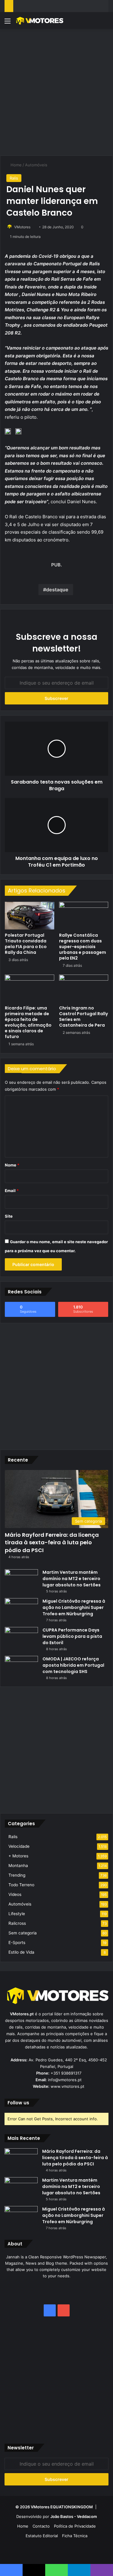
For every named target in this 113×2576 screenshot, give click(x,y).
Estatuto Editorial (42, 2536)
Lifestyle (17, 1914)
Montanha (18, 1866)
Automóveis (36, 165)
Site (9, 1216)
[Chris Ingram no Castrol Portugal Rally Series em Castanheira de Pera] (84, 988)
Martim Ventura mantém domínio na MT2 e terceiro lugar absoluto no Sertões (72, 1579)
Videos (15, 1894)
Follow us (18, 2103)
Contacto (41, 2526)
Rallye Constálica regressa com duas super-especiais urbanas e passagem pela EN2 (83, 947)
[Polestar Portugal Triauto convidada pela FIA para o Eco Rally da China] (30, 916)
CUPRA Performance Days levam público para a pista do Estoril (72, 1636)
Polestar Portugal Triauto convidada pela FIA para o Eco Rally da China (26, 944)
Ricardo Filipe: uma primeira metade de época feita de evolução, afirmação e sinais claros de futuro (28, 1022)
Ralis (14, 178)
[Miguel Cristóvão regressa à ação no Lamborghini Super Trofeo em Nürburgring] (21, 1609)
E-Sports (17, 1943)
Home (16, 165)
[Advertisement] (56, 91)
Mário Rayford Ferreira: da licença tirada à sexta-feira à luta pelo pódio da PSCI (52, 1542)
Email (12, 1191)
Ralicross (17, 1923)
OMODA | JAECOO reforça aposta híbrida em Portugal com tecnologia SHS (73, 1665)
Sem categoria (23, 1933)
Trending (17, 1875)
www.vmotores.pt (67, 2086)
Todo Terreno (21, 1885)
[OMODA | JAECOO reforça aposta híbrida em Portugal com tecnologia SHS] (21, 1667)
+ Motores (18, 1856)
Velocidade (19, 1846)
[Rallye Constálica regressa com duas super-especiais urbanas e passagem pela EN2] (84, 916)
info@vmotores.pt (65, 2080)
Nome (12, 1165)
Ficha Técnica (75, 2536)
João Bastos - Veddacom (74, 2516)
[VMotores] (39, 21)
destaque (57, 590)
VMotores (22, 227)
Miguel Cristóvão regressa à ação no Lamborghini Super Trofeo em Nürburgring (74, 1607)
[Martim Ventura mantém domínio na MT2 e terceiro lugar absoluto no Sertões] (21, 1581)
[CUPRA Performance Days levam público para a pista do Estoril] (21, 1638)
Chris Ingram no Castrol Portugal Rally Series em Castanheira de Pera (83, 1017)
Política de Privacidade (75, 2526)
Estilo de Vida (21, 1952)
